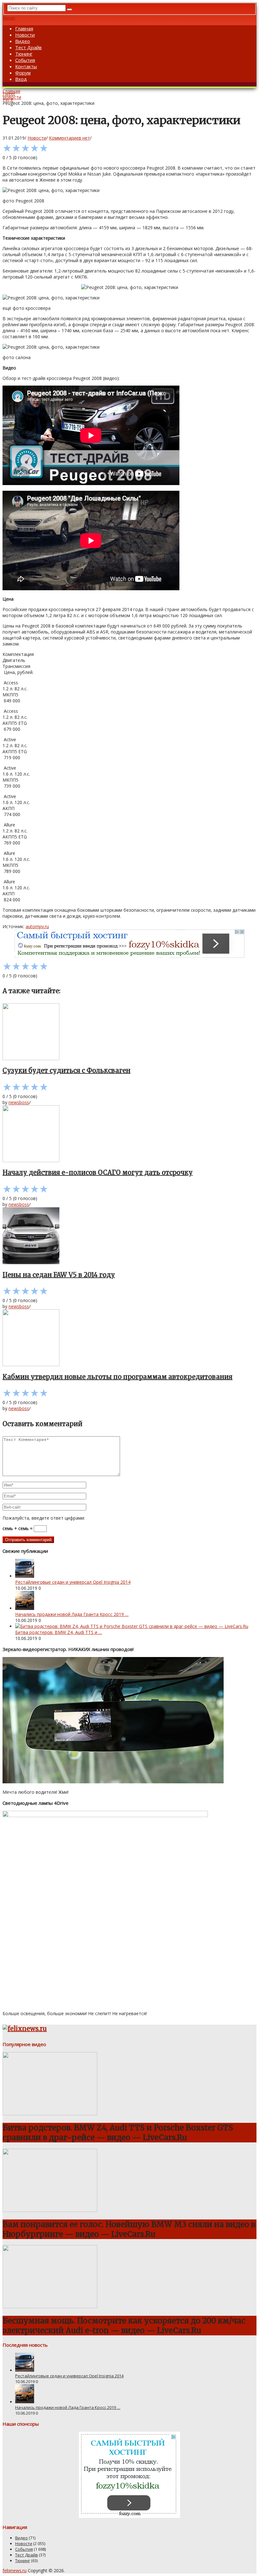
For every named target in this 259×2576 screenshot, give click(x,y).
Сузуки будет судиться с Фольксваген (66, 1070)
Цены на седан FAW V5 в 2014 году (59, 1275)
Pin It (8, 100)
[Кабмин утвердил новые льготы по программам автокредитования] (129, 1338)
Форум (23, 73)
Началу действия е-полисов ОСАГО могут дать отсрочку (98, 1172)
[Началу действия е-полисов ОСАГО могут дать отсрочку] (129, 1134)
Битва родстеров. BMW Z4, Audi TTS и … (59, 1632)
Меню (9, 18)
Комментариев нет (69, 138)
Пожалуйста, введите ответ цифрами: (44, 1518)
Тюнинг (24, 54)
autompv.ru (37, 926)
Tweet (9, 94)
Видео (23, 41)
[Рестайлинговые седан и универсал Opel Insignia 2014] (25, 1576)
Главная (24, 28)
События (25, 60)
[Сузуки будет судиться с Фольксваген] (129, 1032)
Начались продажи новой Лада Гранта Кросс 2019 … (72, 1614)
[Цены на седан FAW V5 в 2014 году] (129, 1236)
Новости (25, 35)
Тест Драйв (28, 47)
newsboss (19, 1102)
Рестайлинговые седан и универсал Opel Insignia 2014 (73, 1582)
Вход (21, 79)
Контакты (26, 66)
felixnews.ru (15, 2570)
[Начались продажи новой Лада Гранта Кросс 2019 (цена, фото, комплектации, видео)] (25, 1608)
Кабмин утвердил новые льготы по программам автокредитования (117, 1377)
